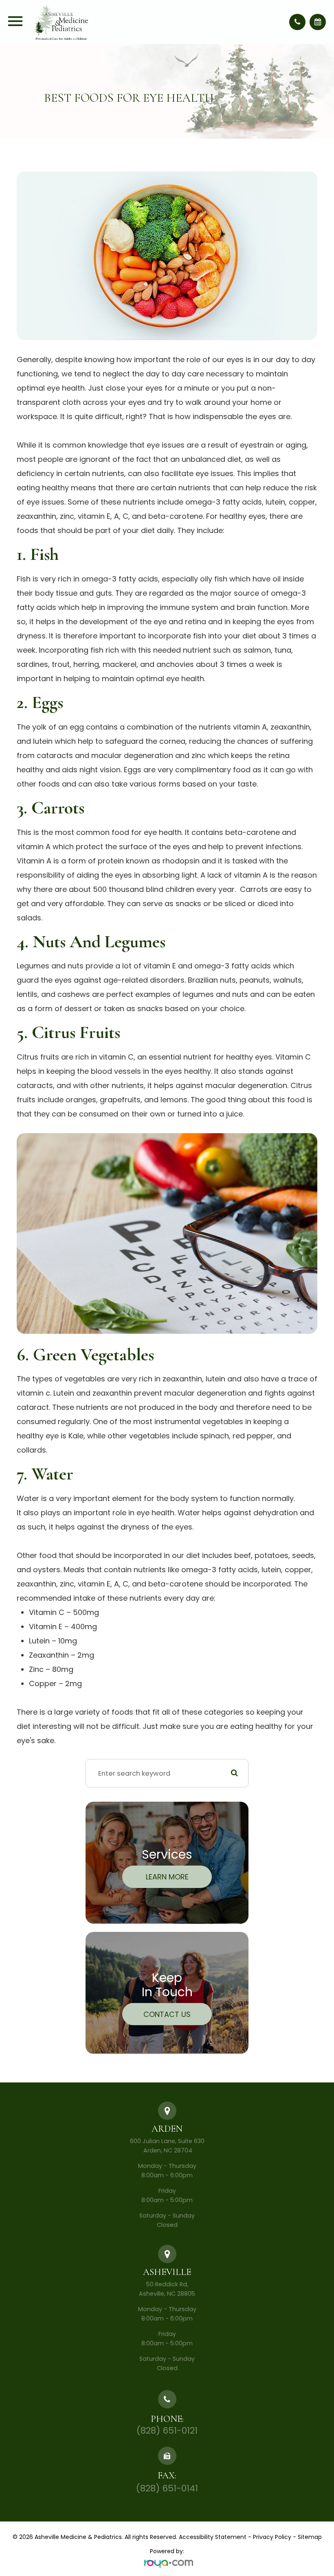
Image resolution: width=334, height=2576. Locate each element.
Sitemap (310, 2537)
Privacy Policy (272, 2537)
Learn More (167, 1877)
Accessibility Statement (213, 2537)
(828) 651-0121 (167, 2431)
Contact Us (167, 2014)
